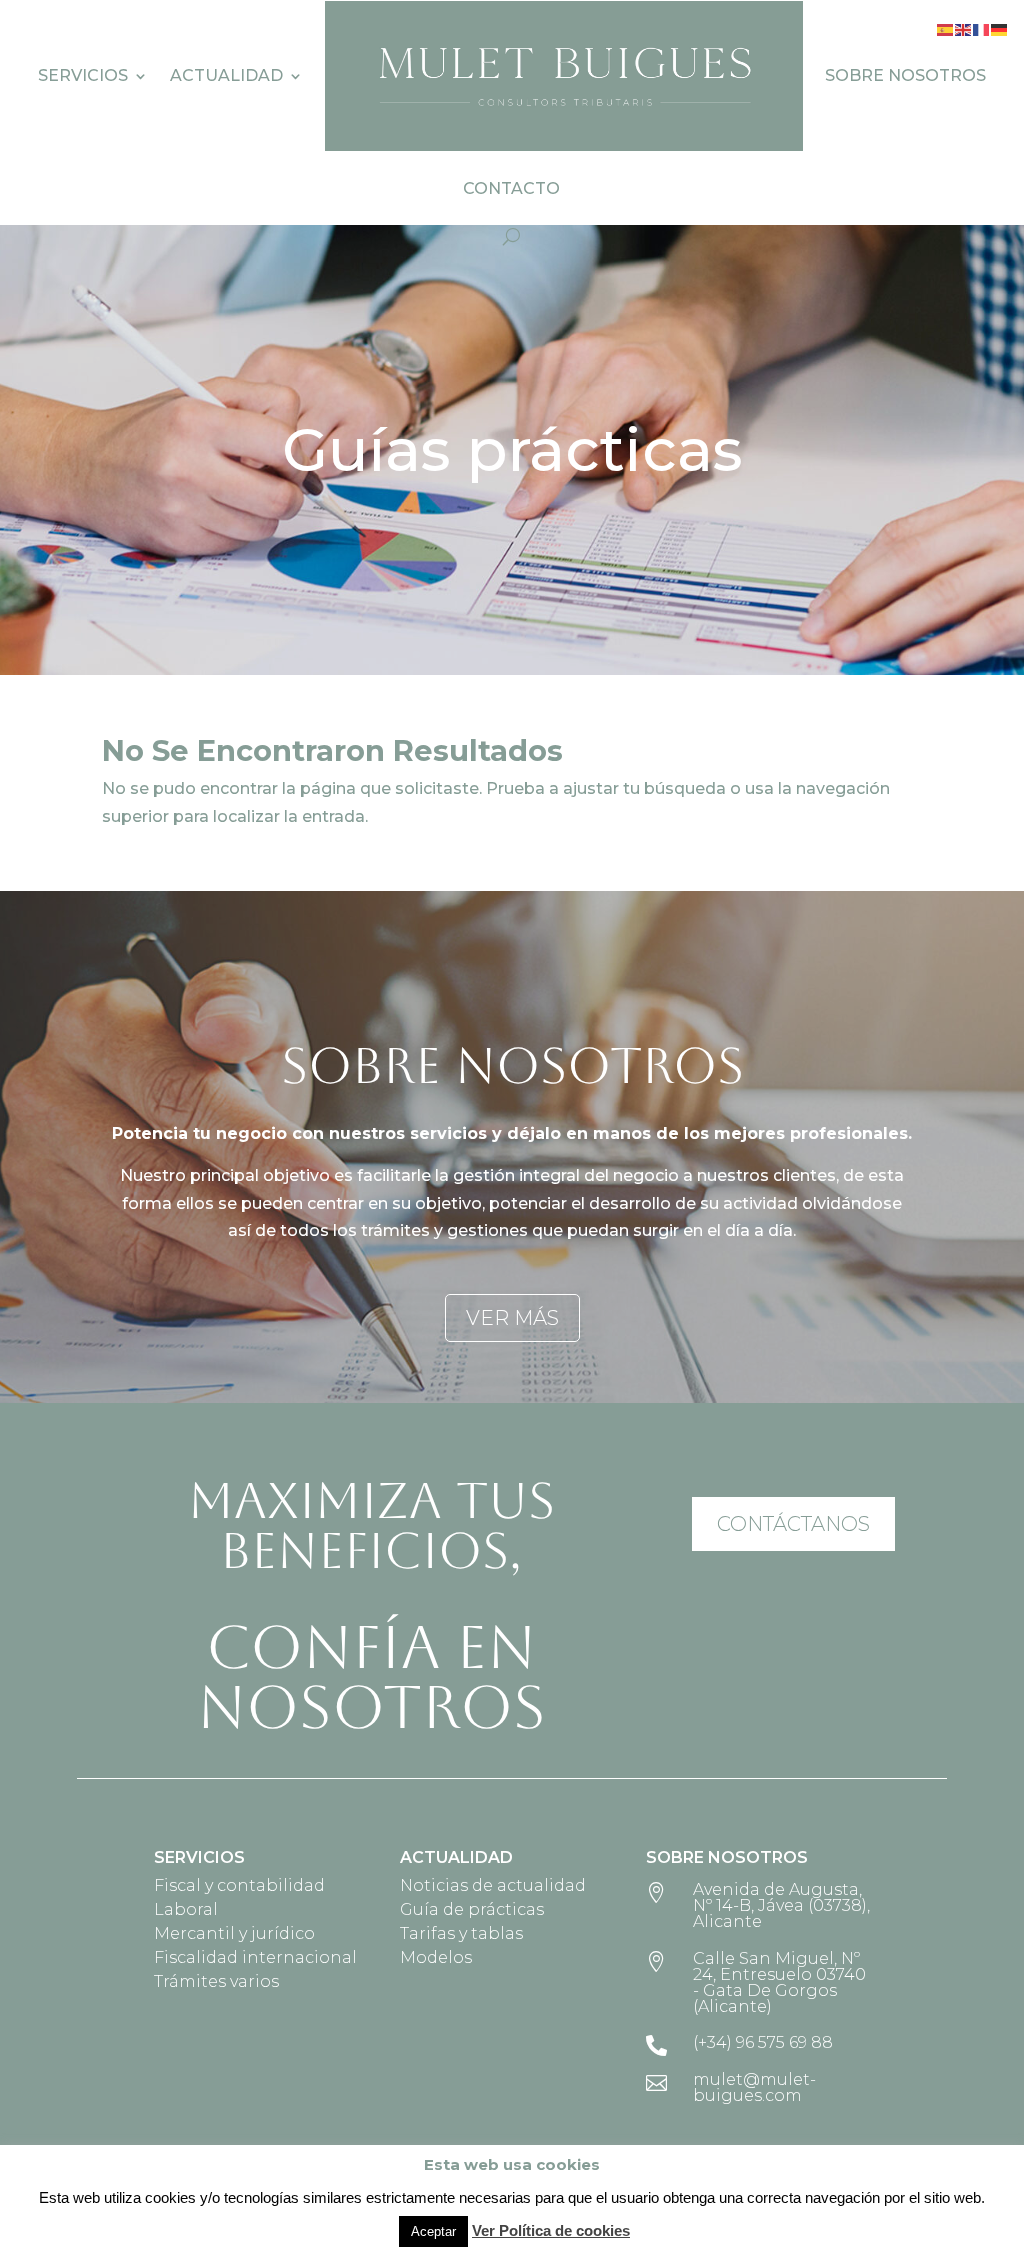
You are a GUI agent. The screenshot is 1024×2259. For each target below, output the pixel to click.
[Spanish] (946, 28)
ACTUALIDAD (226, 75)
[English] (964, 28)
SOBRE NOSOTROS (905, 75)
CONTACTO (511, 188)
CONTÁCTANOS (793, 1524)
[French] (982, 28)
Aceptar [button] (433, 2231)
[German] (1000, 28)
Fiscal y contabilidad (239, 1885)
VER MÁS (512, 1318)
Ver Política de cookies (551, 2230)
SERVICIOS (83, 75)
